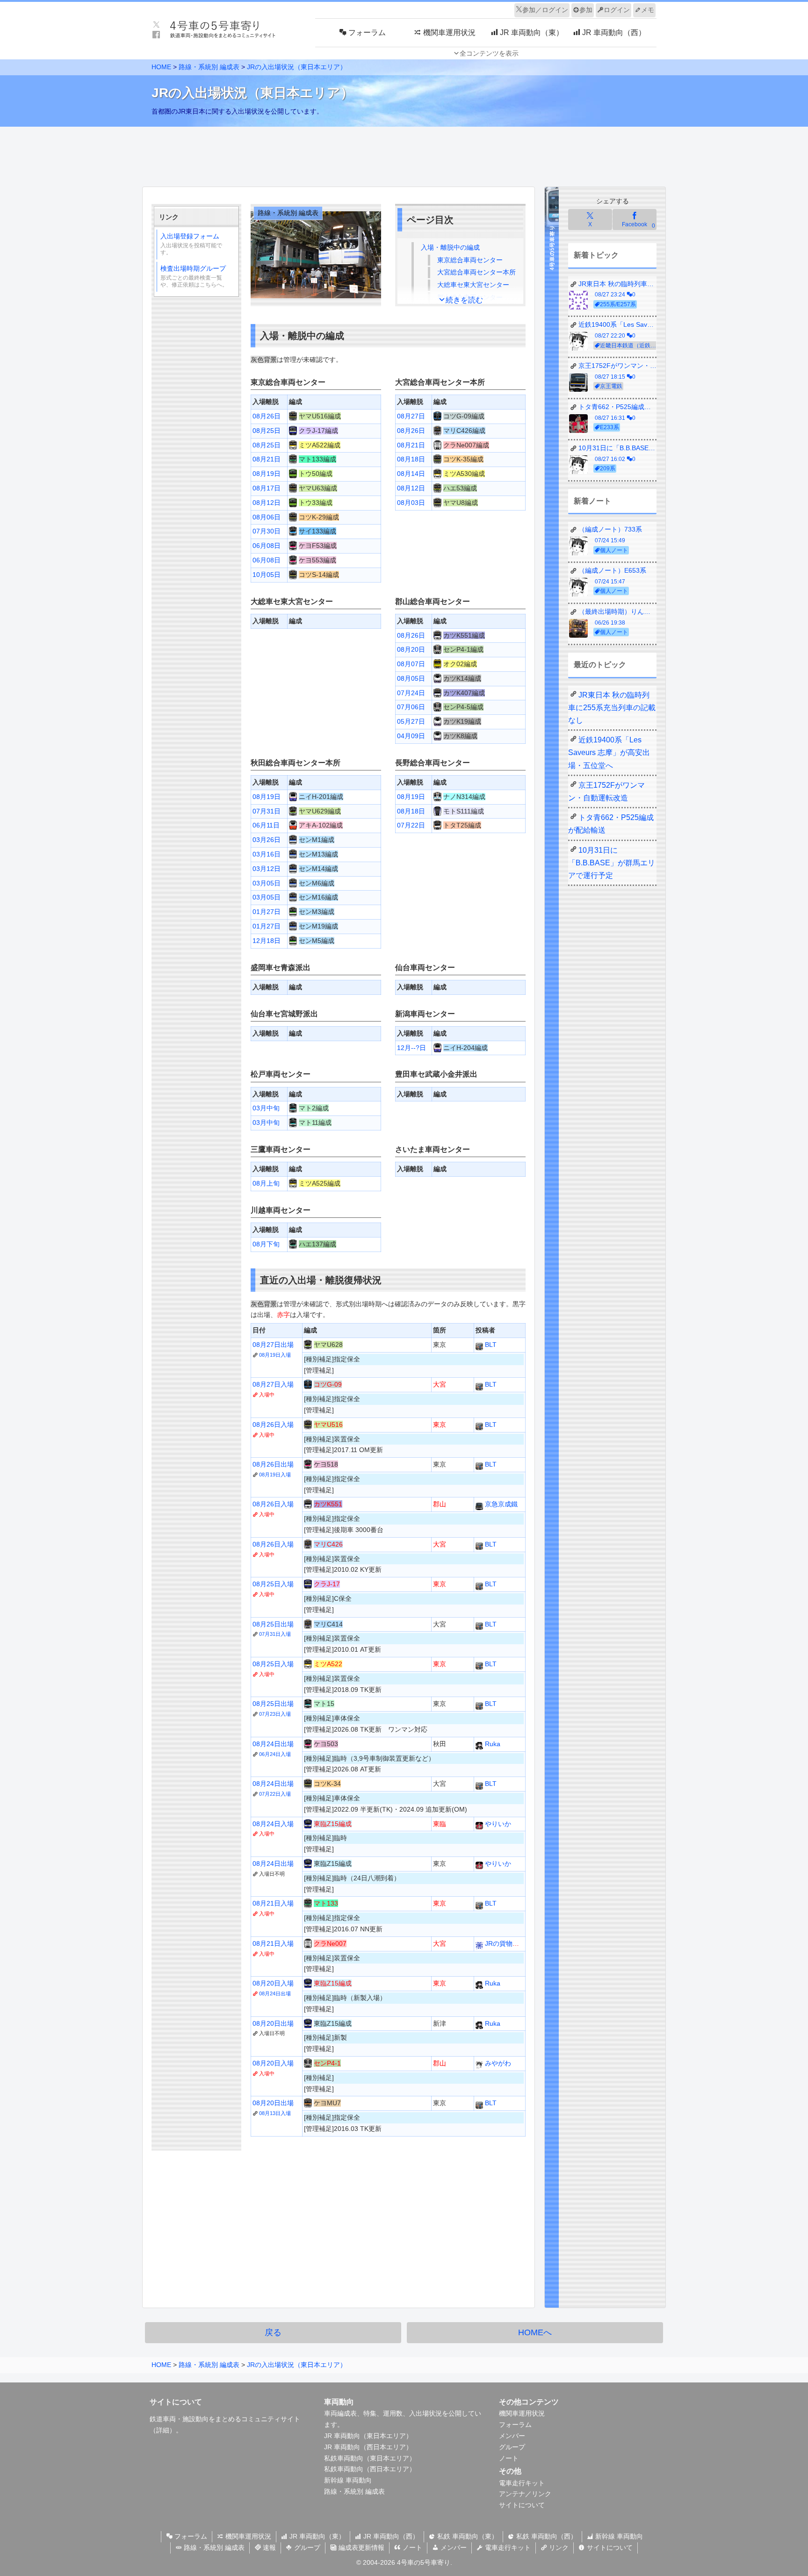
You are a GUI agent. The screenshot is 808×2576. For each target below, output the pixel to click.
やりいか (497, 1824)
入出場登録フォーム (191, 244)
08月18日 (411, 459)
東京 (470, 260)
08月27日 (411, 416)
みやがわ (497, 2063)
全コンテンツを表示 (489, 53)
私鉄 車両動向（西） (546, 2536)
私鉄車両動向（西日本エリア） (370, 2469)
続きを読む (464, 300)
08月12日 (267, 503)
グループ (512, 2447)
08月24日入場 (273, 1824)
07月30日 (267, 531)
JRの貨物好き (504, 1943)
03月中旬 (266, 1108)
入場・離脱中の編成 (450, 247)
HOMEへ (535, 2332)
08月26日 (267, 416)
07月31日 (267, 811)
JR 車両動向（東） (316, 2536)
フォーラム (515, 2425)
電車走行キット (522, 2483)
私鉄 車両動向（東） (467, 2536)
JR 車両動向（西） (390, 2536)
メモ (648, 10)
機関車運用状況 (522, 2413)
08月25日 (267, 431)
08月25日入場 (273, 1584)
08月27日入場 (273, 1384)
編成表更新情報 (361, 2547)
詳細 (163, 2430)
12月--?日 (411, 1048)
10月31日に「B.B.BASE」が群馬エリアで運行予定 (612, 863)
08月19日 (267, 474)
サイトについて (522, 2505)
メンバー (512, 2436)
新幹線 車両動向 (348, 2480)
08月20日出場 (273, 2023)
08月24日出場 (273, 1744)
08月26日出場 (273, 1464)
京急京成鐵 (500, 1504)
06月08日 (267, 546)
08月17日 (267, 488)
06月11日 (266, 825)
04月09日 (411, 736)
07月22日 (411, 825)
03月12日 (267, 869)
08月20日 (411, 649)
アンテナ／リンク (525, 2494)
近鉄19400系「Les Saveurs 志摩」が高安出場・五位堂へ (609, 752)
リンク (558, 2547)
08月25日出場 (273, 1624)
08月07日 (411, 664)
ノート (509, 2458)
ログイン (617, 10)
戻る (273, 2332)
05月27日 (411, 721)
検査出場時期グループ (194, 276)
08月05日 (411, 678)
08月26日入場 (273, 1425)
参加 (586, 10)
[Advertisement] (404, 154)
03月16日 (267, 854)
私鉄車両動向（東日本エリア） (370, 2458)
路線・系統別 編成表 (209, 67)
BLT (490, 1345)
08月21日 (267, 459)
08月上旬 (266, 1183)
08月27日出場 (273, 1345)
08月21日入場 (273, 1903)
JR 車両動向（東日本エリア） (368, 2436)
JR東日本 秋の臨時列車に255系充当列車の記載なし (612, 708)
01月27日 (267, 912)
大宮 (476, 272)
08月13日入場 (275, 2113)
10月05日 (267, 575)
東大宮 (473, 285)
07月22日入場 (275, 1794)
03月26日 (267, 840)
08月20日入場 (273, 1983)
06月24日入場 (275, 1754)
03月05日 (267, 883)
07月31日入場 (275, 1634)
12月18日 (267, 941)
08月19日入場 (275, 1355)
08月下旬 (266, 1244)
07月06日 (411, 707)
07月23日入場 (275, 1714)
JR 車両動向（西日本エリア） (368, 2447)
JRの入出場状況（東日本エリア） (297, 67)
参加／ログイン (545, 10)
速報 (268, 2547)
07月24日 (411, 693)
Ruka (492, 1744)
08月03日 (411, 503)
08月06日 (267, 517)
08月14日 (411, 474)
